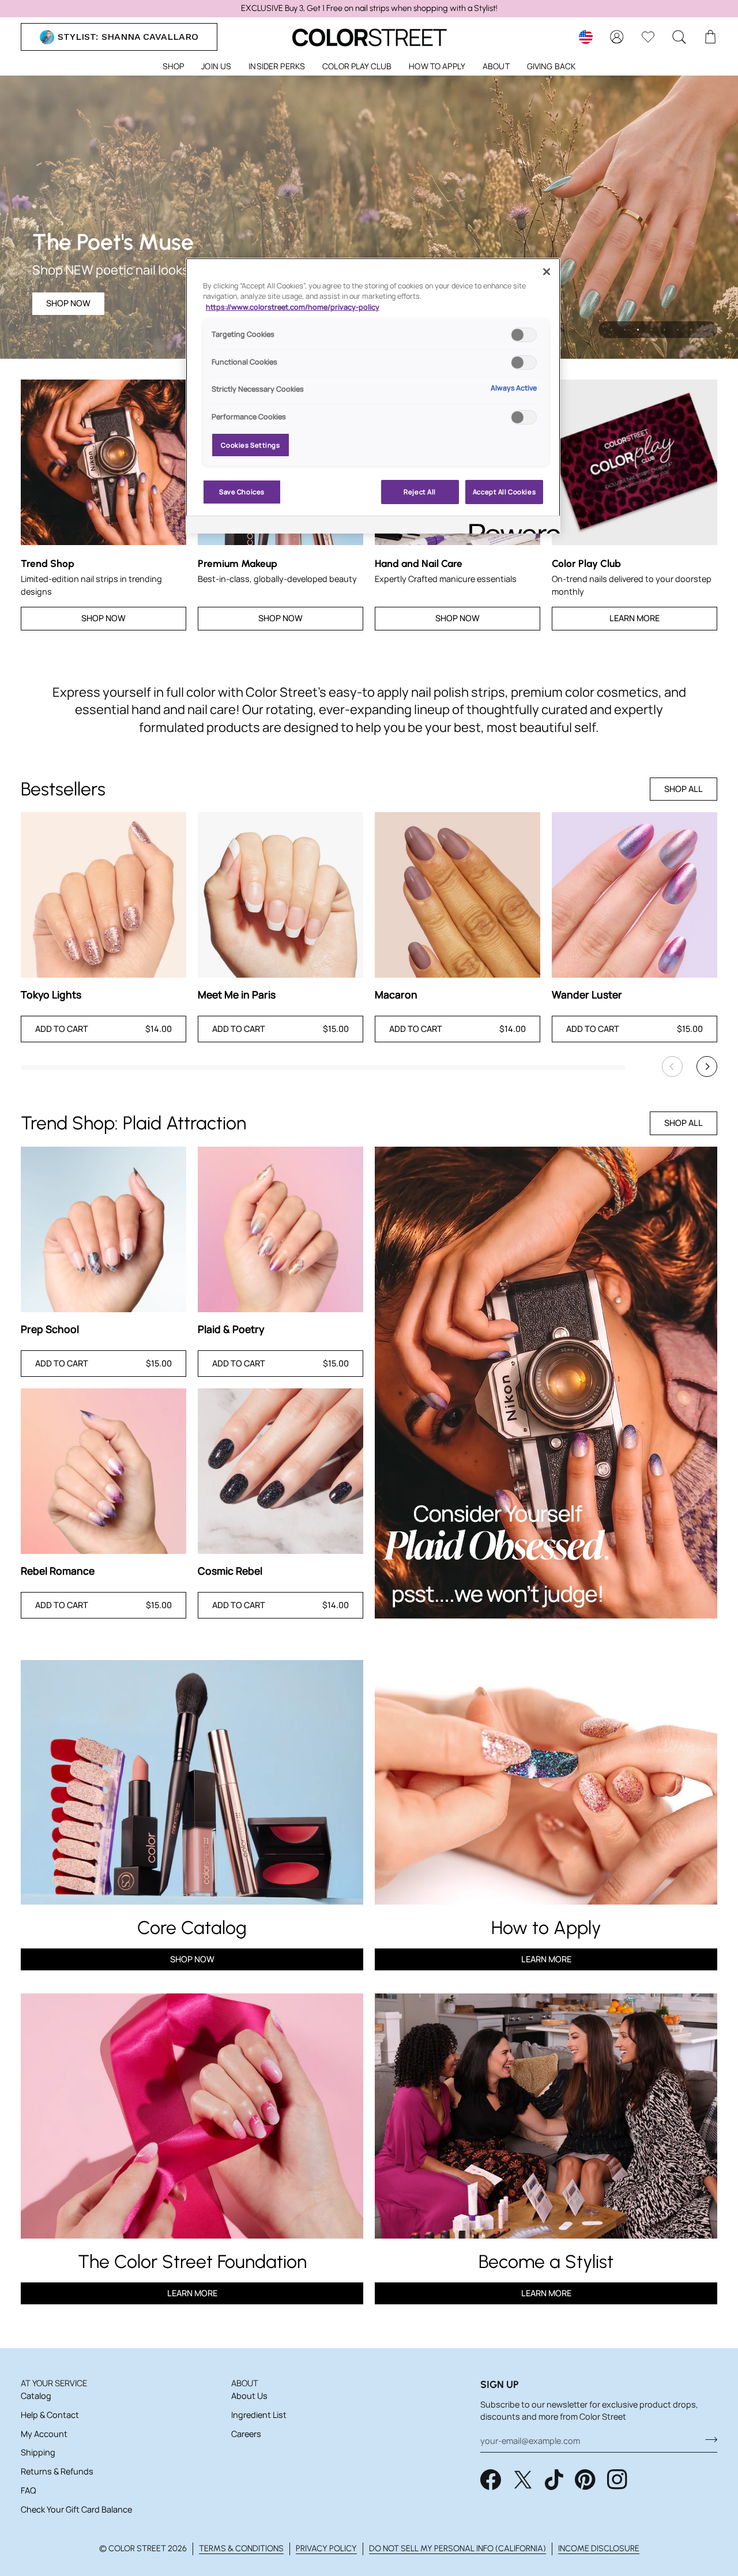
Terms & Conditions (241, 2548)
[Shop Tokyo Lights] (103, 895)
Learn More (635, 618)
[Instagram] (617, 2480)
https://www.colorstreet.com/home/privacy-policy (293, 307)
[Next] (707, 1067)
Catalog (36, 2396)
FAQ (28, 2490)
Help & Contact (50, 2415)
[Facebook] (491, 2480)
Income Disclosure (599, 2548)
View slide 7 (691, 330)
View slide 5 (664, 330)
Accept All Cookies (504, 492)
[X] (523, 2480)
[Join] (708, 2439)
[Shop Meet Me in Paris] (280, 895)
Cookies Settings (250, 445)
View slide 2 (625, 330)
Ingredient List (259, 2415)
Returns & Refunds (57, 2471)
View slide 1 (611, 330)
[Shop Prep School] (103, 1229)
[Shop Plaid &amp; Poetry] (280, 1229)
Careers (246, 2434)
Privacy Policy (326, 2548)
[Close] (547, 272)
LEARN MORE (192, 2293)
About (245, 2383)
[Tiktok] (554, 2480)
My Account (44, 2434)
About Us (249, 2396)
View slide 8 (704, 330)
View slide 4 (651, 330)
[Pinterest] (585, 2480)
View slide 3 (638, 330)
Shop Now (103, 618)
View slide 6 (678, 330)
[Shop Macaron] (458, 895)
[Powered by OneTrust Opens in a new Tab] (511, 526)
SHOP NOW (68, 303)
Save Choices (242, 492)
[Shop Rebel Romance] (103, 1471)
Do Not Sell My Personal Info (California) (458, 2548)
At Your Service (54, 2383)
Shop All (684, 789)
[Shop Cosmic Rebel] (280, 1471)
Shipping (38, 2452)
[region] (369, 9)
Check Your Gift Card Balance (76, 2509)
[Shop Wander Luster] (635, 895)
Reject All (420, 492)
